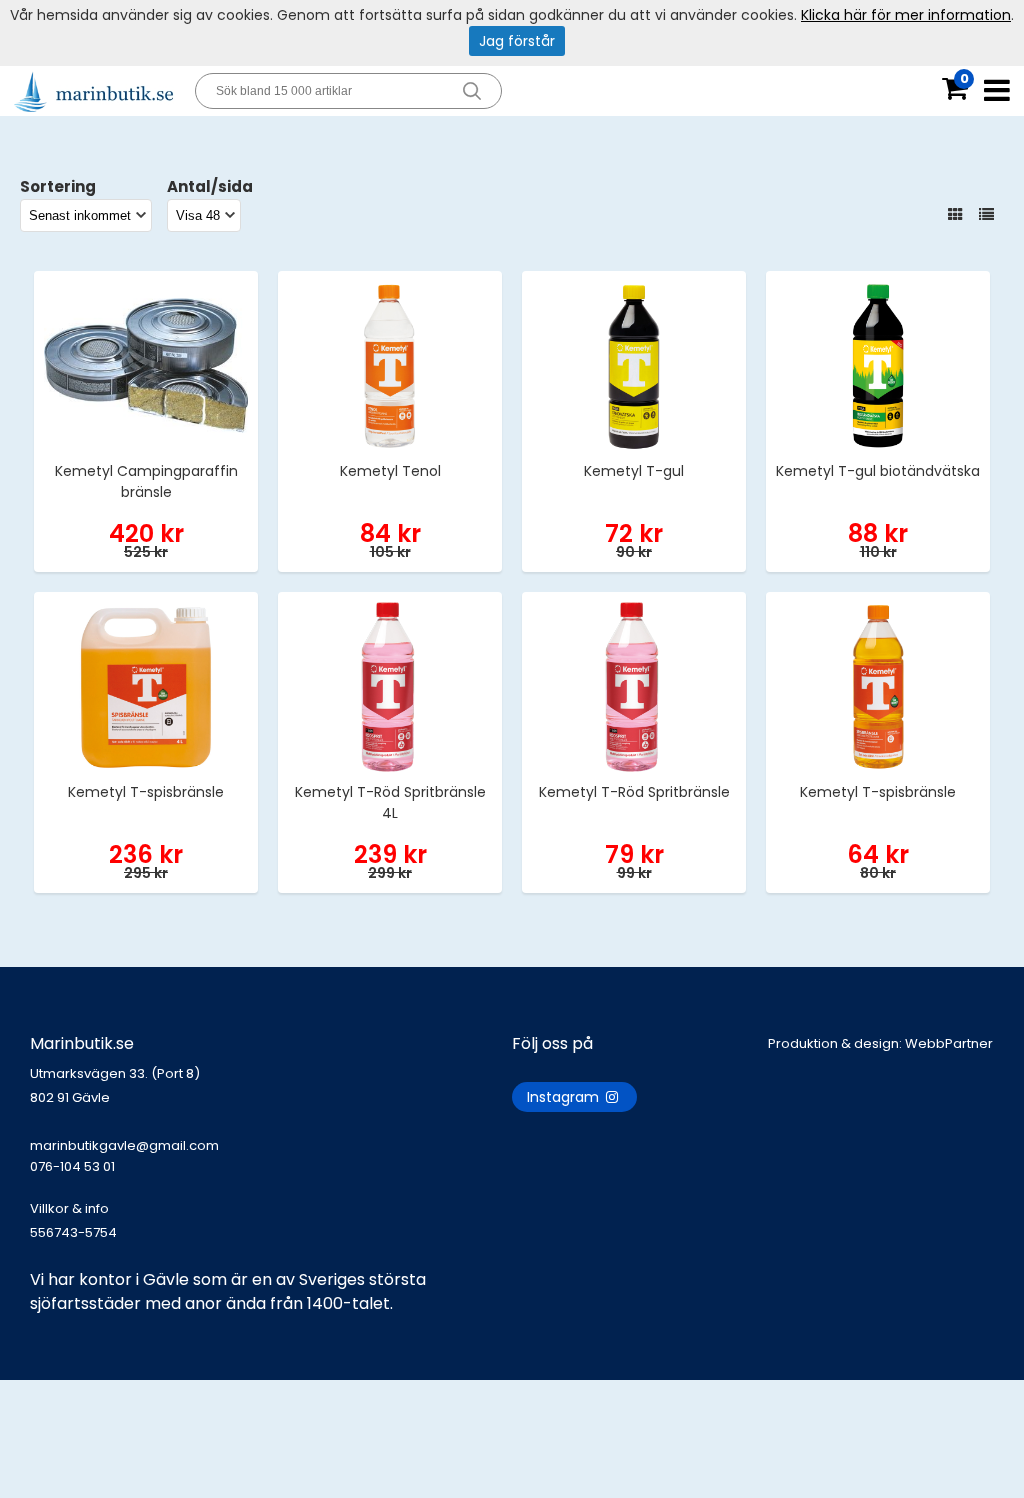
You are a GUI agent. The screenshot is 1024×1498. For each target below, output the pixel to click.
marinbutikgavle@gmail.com (124, 1156)
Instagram (565, 1097)
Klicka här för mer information (906, 15)
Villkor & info (69, 1208)
